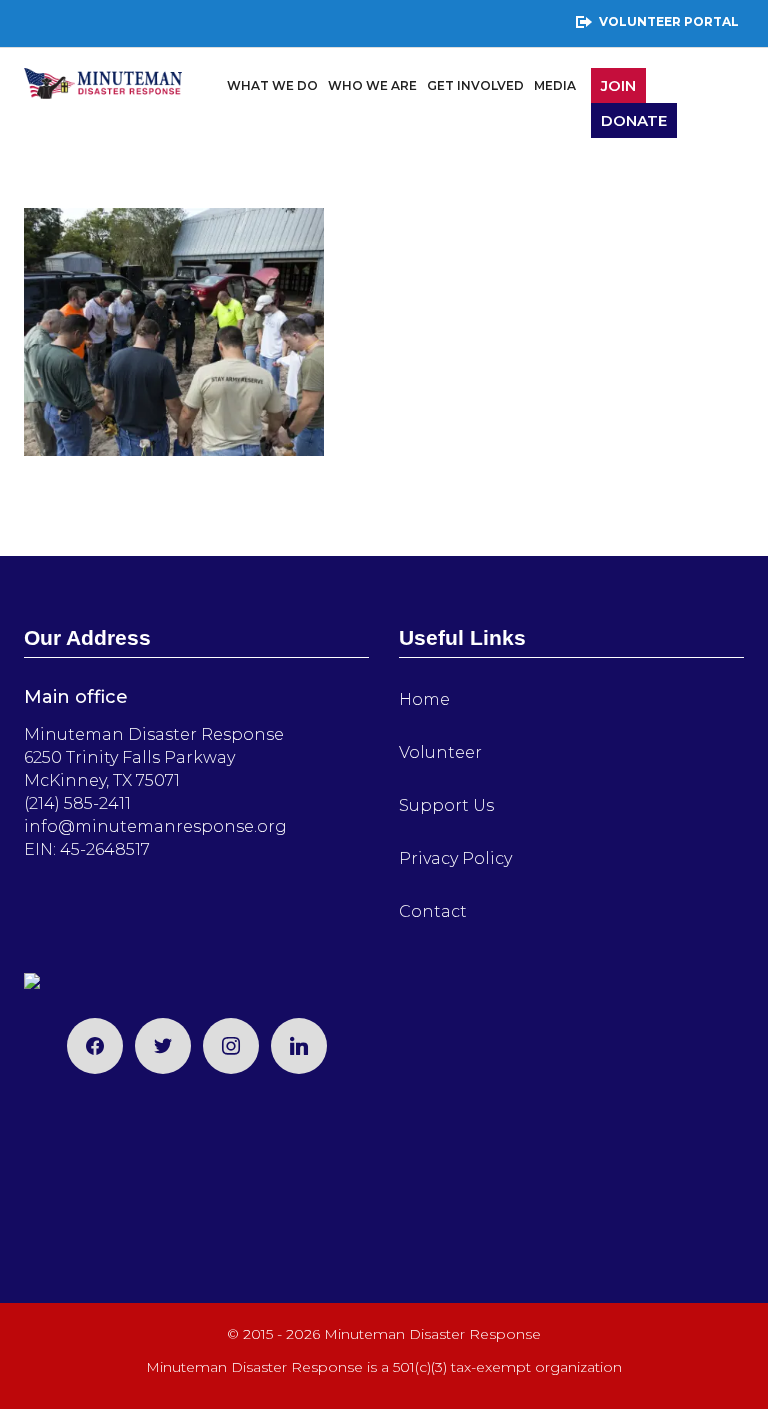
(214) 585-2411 (77, 803)
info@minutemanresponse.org (155, 826)
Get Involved (475, 85)
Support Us (446, 805)
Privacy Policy (455, 858)
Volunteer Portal (669, 21)
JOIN (618, 85)
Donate (634, 120)
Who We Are (372, 85)
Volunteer (440, 752)
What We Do (272, 85)
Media (555, 85)
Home (424, 699)
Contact (433, 911)
